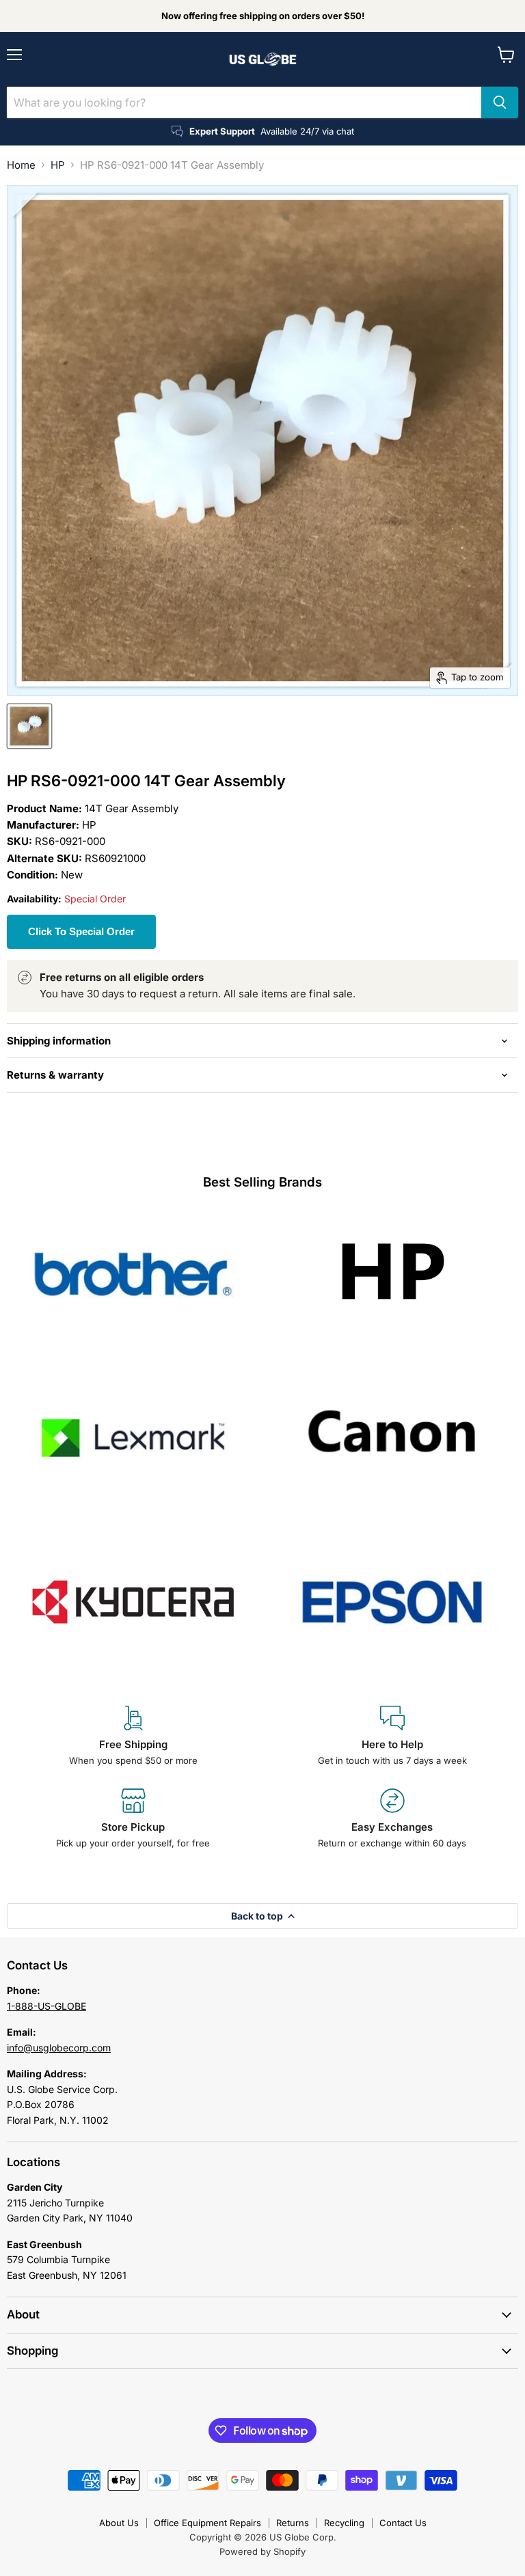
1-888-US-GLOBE (46, 2006)
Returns (293, 2523)
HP (58, 165)
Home (21, 165)
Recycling (344, 2523)
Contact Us (403, 2523)
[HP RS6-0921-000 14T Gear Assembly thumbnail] (29, 726)
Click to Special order (81, 931)
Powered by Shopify (262, 2551)
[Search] (500, 102)
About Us (119, 2523)
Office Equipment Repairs (207, 2523)
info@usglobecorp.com (59, 2048)
